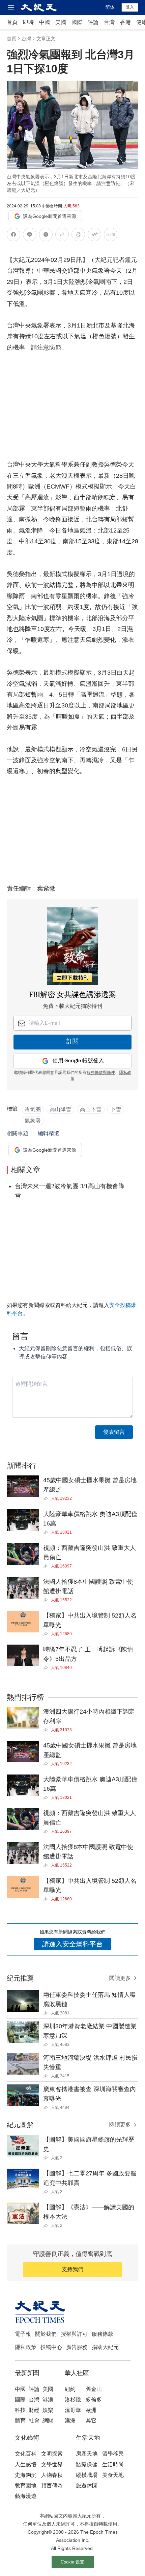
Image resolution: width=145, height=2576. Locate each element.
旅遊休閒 (87, 2485)
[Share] (47, 1498)
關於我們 (46, 2334)
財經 (34, 2410)
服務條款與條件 (101, 1073)
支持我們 (72, 2269)
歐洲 (91, 2410)
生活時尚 (113, 2465)
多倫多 (94, 2400)
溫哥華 (73, 2410)
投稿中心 (51, 2347)
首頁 (12, 22)
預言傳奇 (52, 2485)
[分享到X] (46, 236)
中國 (45, 22)
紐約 (70, 2389)
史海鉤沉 (26, 2475)
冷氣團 (33, 1109)
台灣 (109, 22)
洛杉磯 (73, 2400)
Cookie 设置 (72, 2562)
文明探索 (52, 2454)
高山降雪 (60, 1109)
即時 (28, 22)
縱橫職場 (87, 2475)
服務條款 (103, 2334)
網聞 (48, 2421)
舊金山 (94, 2389)
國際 (77, 22)
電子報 (23, 2334)
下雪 (116, 1109)
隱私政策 (26, 2347)
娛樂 (48, 2410)
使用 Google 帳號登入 (78, 1061)
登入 (130, 7)
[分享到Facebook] (13, 236)
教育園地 (26, 2485)
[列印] (78, 236)
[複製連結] (62, 234)
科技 (20, 2410)
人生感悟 (26, 2465)
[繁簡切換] (111, 236)
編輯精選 (49, 1133)
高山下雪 (91, 1109)
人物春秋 (52, 2475)
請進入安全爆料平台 (72, 1944)
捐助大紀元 (105, 2347)
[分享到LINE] (30, 236)
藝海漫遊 (26, 2496)
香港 (125, 22)
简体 (110, 7)
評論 (93, 22)
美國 (61, 22)
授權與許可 (74, 2334)
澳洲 (70, 2421)
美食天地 (113, 2475)
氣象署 (33, 1121)
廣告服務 (77, 2347)
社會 (34, 2421)
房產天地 (87, 2454)
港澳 (48, 2400)
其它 (91, 2421)
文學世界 (52, 2465)
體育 (20, 2421)
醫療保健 (87, 2465)
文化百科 (26, 2454)
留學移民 (113, 2454)
